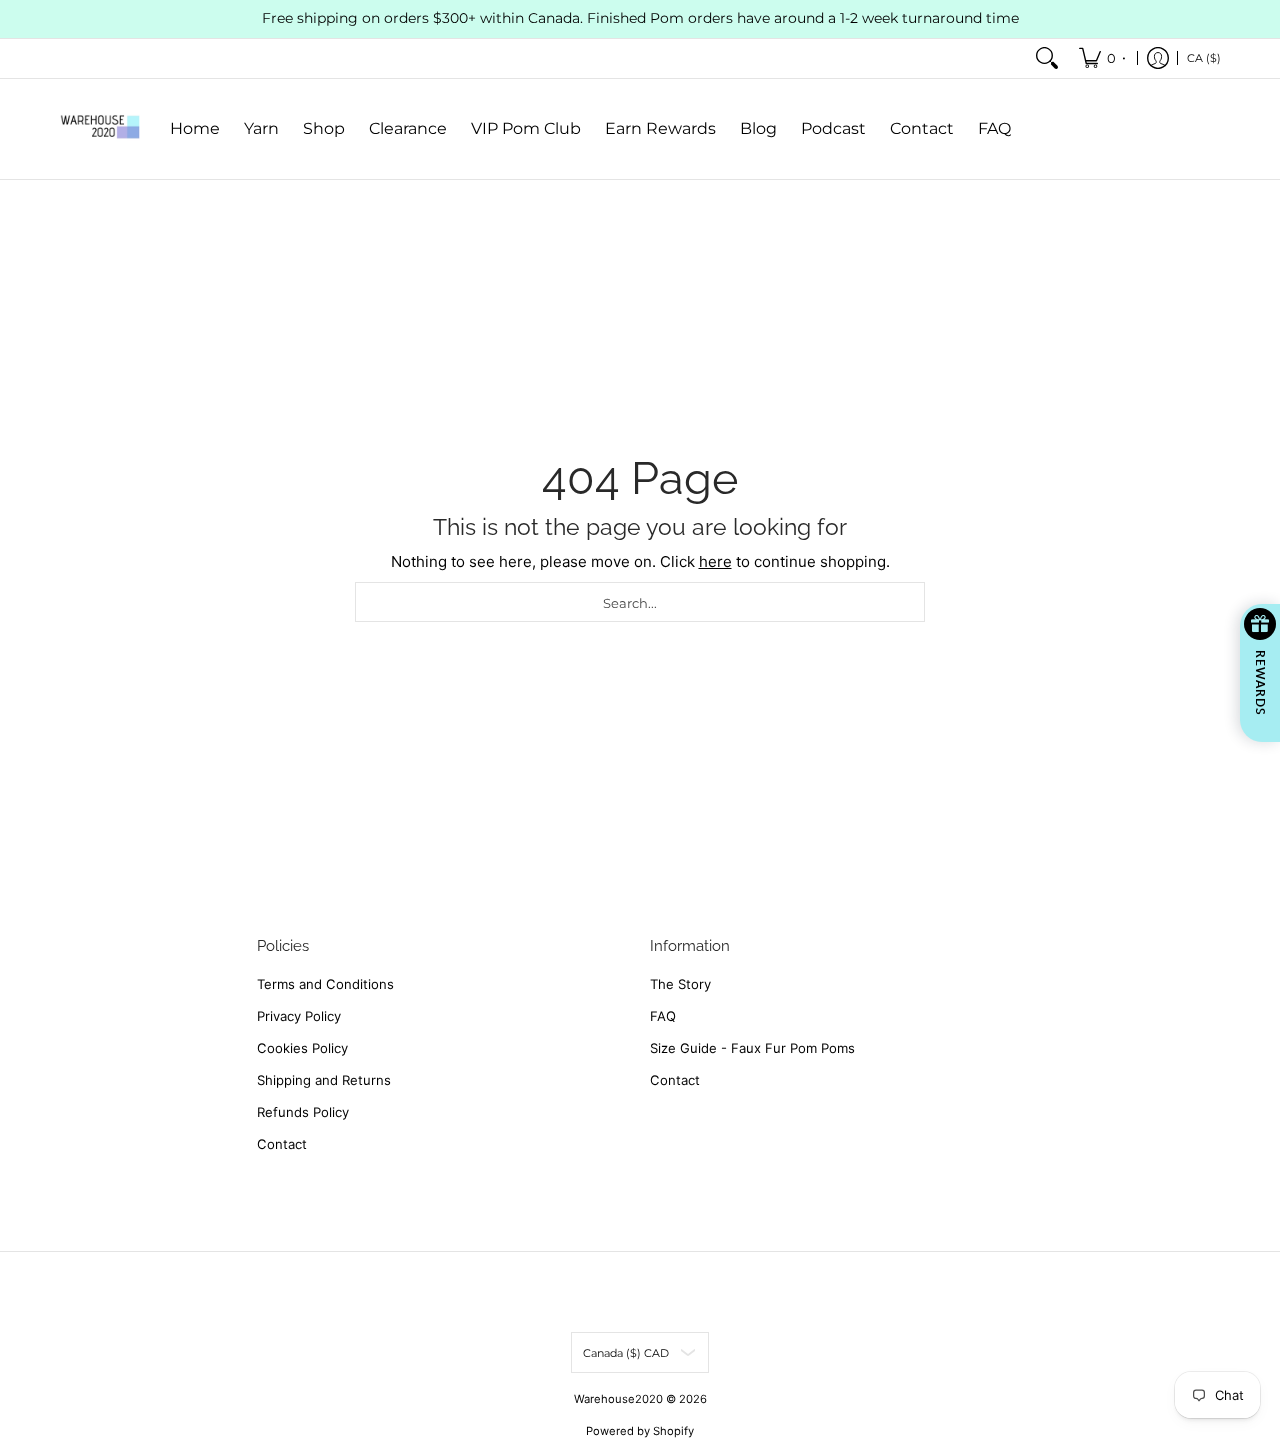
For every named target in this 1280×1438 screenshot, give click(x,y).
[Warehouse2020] (100, 129)
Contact (282, 1144)
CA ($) (1204, 57)
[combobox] (640, 602)
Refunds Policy (303, 1112)
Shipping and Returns (324, 1080)
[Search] (1047, 58)
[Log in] (1158, 58)
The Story (680, 984)
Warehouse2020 (618, 1399)
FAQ (663, 1016)
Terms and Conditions (325, 984)
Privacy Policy (299, 1016)
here (715, 561)
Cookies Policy (302, 1048)
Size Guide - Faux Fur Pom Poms (752, 1048)
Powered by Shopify (640, 1431)
